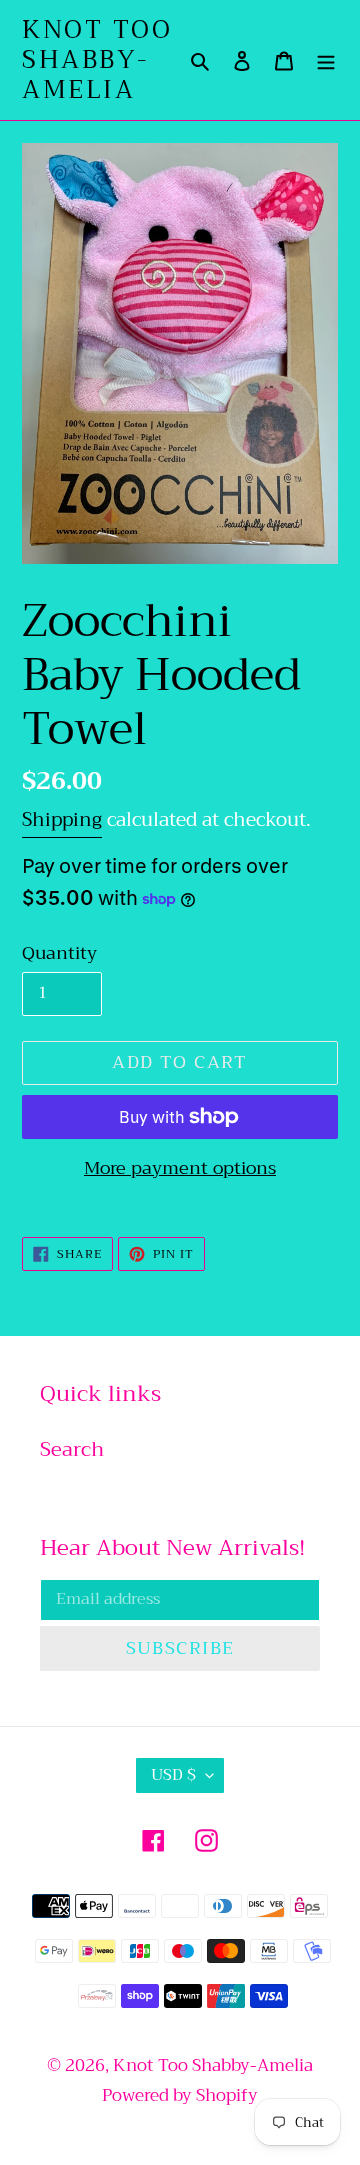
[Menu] (326, 60)
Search (72, 1449)
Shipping (62, 819)
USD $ (173, 1775)
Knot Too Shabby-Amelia (97, 60)
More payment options (180, 1168)
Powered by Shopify (180, 2095)
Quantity (59, 953)
